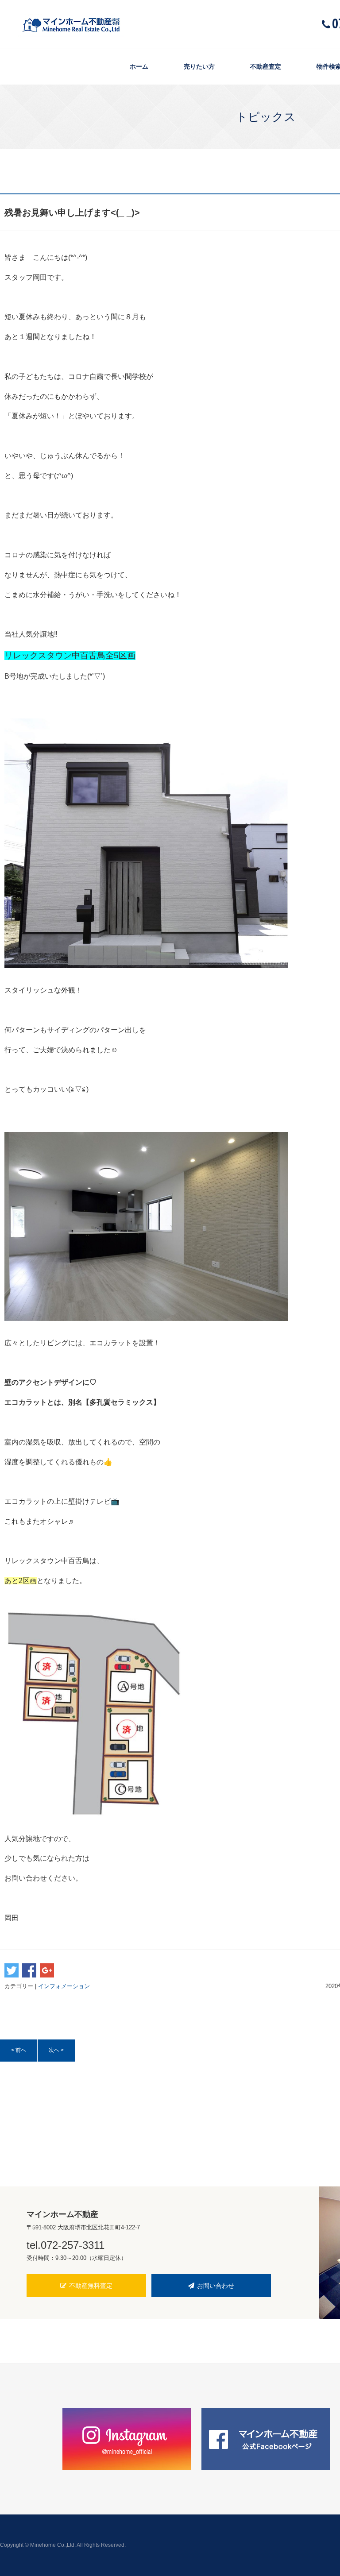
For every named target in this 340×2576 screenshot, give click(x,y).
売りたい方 (199, 66)
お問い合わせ (216, 2286)
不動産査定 (266, 66)
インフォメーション (64, 1986)
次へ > (56, 2050)
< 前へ (19, 2050)
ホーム (139, 66)
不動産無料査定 (91, 2286)
